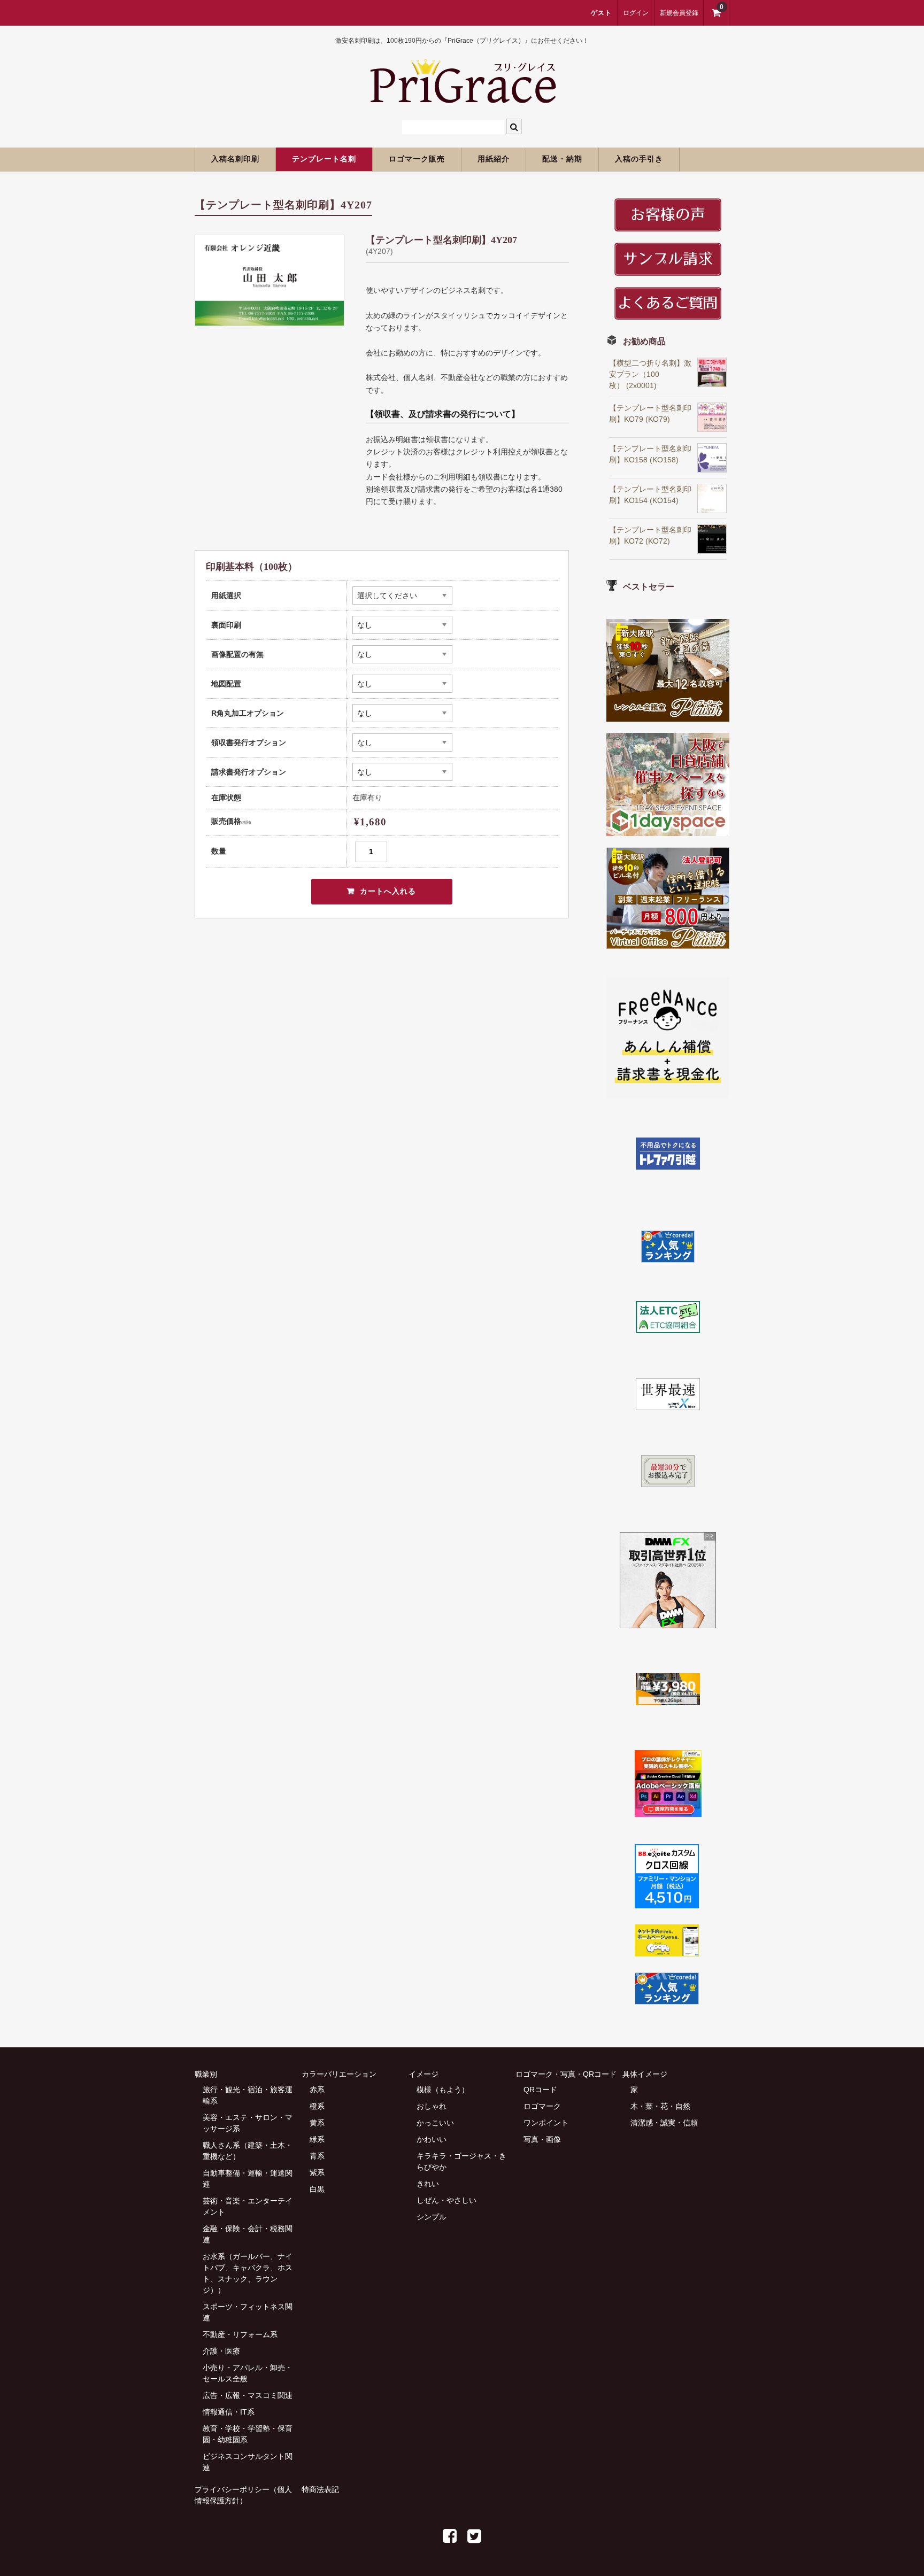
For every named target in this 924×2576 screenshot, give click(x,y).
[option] (269, 280)
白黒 (317, 2189)
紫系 (317, 2172)
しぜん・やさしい (446, 2200)
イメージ (423, 2074)
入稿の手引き (639, 159)
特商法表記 (320, 2489)
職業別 (206, 2074)
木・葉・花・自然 (660, 2106)
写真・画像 (542, 2139)
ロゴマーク (542, 2106)
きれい (428, 2184)
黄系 (317, 2123)
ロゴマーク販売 (417, 159)
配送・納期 (562, 159)
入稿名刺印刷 (235, 159)
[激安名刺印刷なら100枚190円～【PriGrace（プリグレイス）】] (462, 98)
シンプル (432, 2217)
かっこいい (435, 2123)
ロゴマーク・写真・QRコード (566, 2074)
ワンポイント (546, 2123)
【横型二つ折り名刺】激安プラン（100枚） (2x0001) (650, 374)
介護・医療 (221, 2351)
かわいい (432, 2139)
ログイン (636, 13)
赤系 (317, 2090)
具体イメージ (645, 2074)
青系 (317, 2156)
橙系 (317, 2106)
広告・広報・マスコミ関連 (248, 2395)
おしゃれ (432, 2106)
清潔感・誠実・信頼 (664, 2123)
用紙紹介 (494, 159)
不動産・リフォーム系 (240, 2334)
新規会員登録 (679, 13)
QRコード (540, 2090)
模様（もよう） (443, 2090)
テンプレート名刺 (324, 159)
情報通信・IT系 (229, 2412)
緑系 (317, 2139)
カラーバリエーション (339, 2074)
